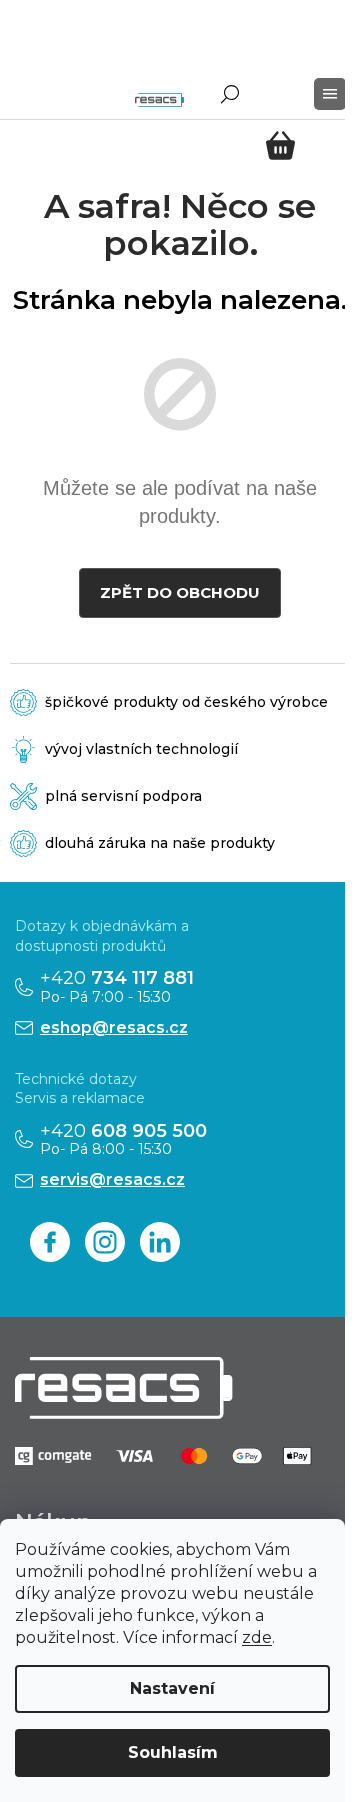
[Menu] (330, 94)
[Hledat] (230, 94)
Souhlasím (173, 1752)
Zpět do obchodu (180, 592)
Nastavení (172, 1688)
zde (257, 1637)
